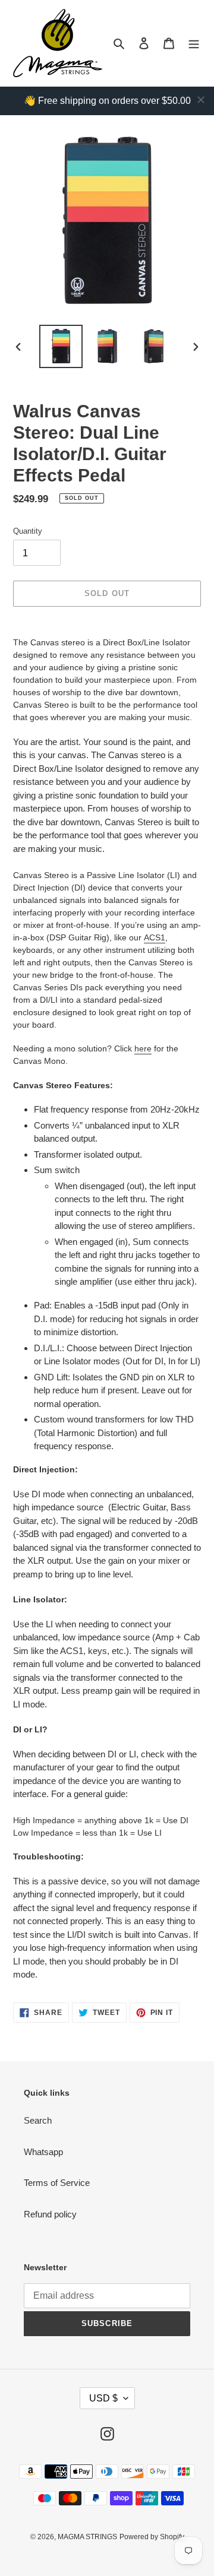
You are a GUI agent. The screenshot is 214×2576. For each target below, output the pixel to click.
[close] (201, 100)
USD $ (103, 2398)
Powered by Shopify (152, 2537)
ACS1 (155, 937)
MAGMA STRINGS (87, 2537)
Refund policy (50, 2214)
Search (38, 2120)
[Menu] (194, 43)
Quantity (28, 531)
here (143, 1048)
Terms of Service (57, 2183)
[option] (61, 346)
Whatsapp (43, 2152)
